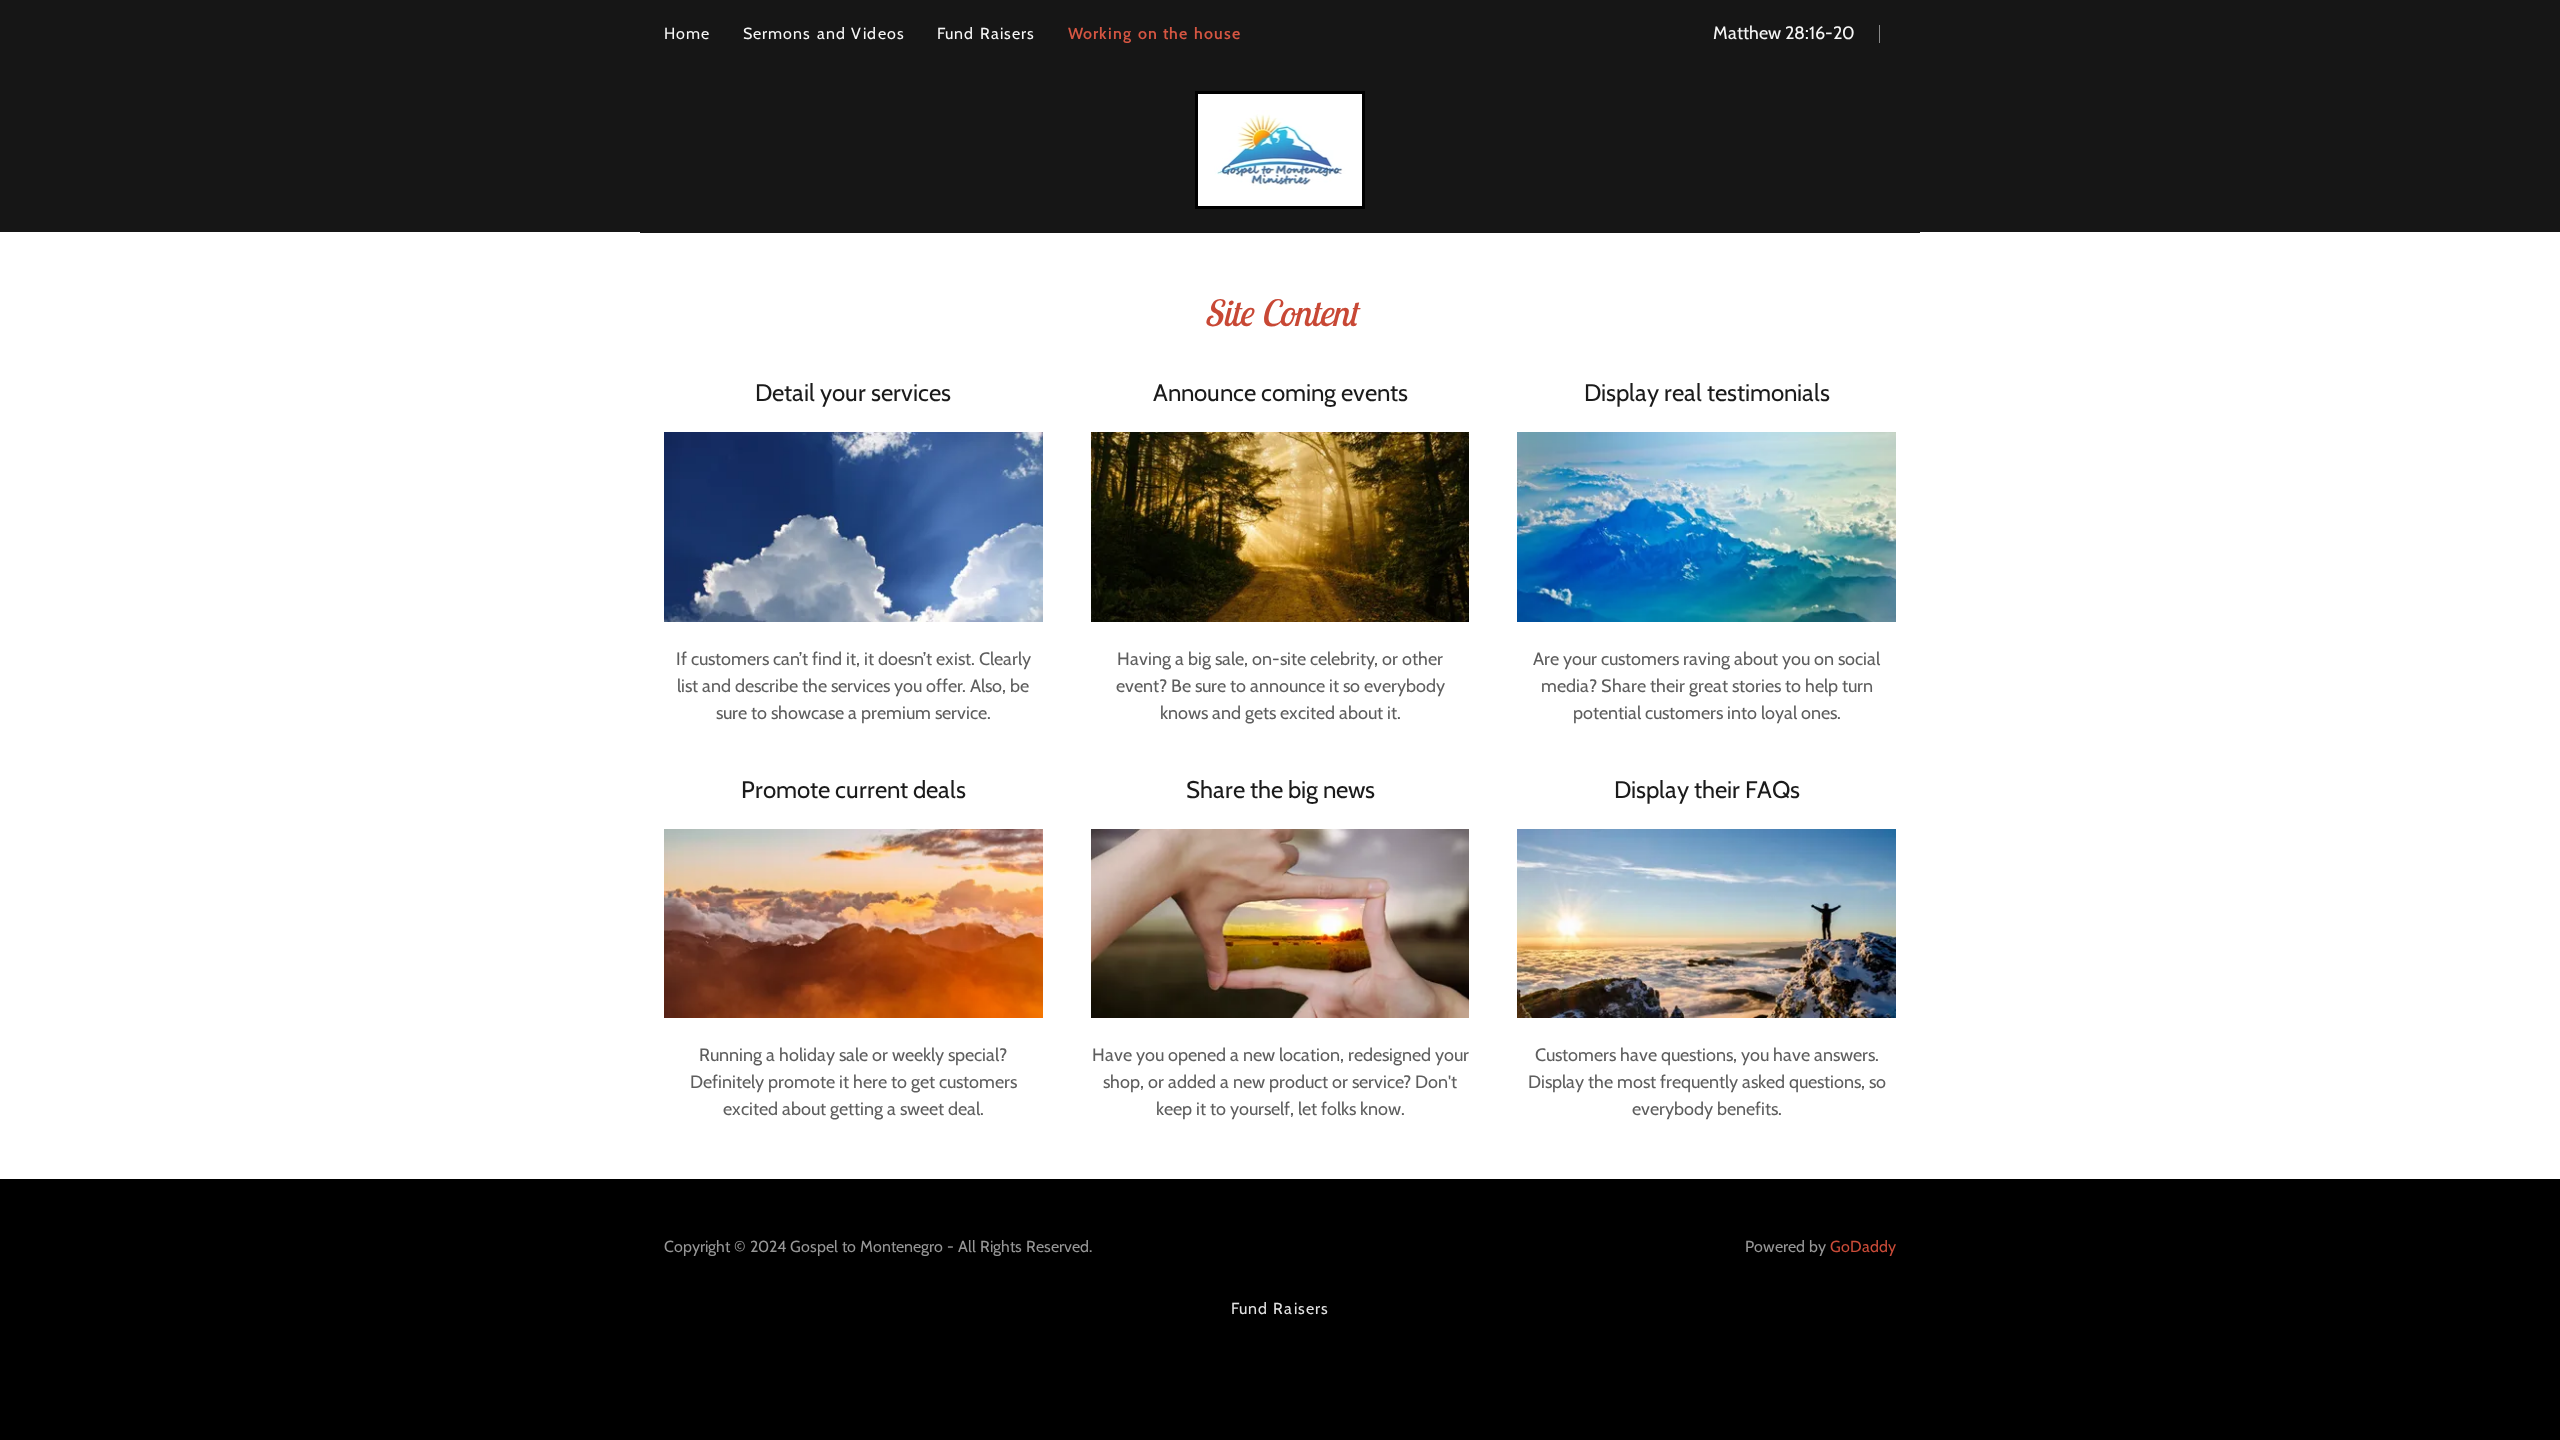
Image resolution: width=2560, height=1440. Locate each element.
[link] (1280, 148)
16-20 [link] (1832, 33)
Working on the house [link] (1155, 33)
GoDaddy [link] (1863, 1246)
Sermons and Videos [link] (824, 33)
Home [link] (687, 33)
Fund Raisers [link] (986, 33)
